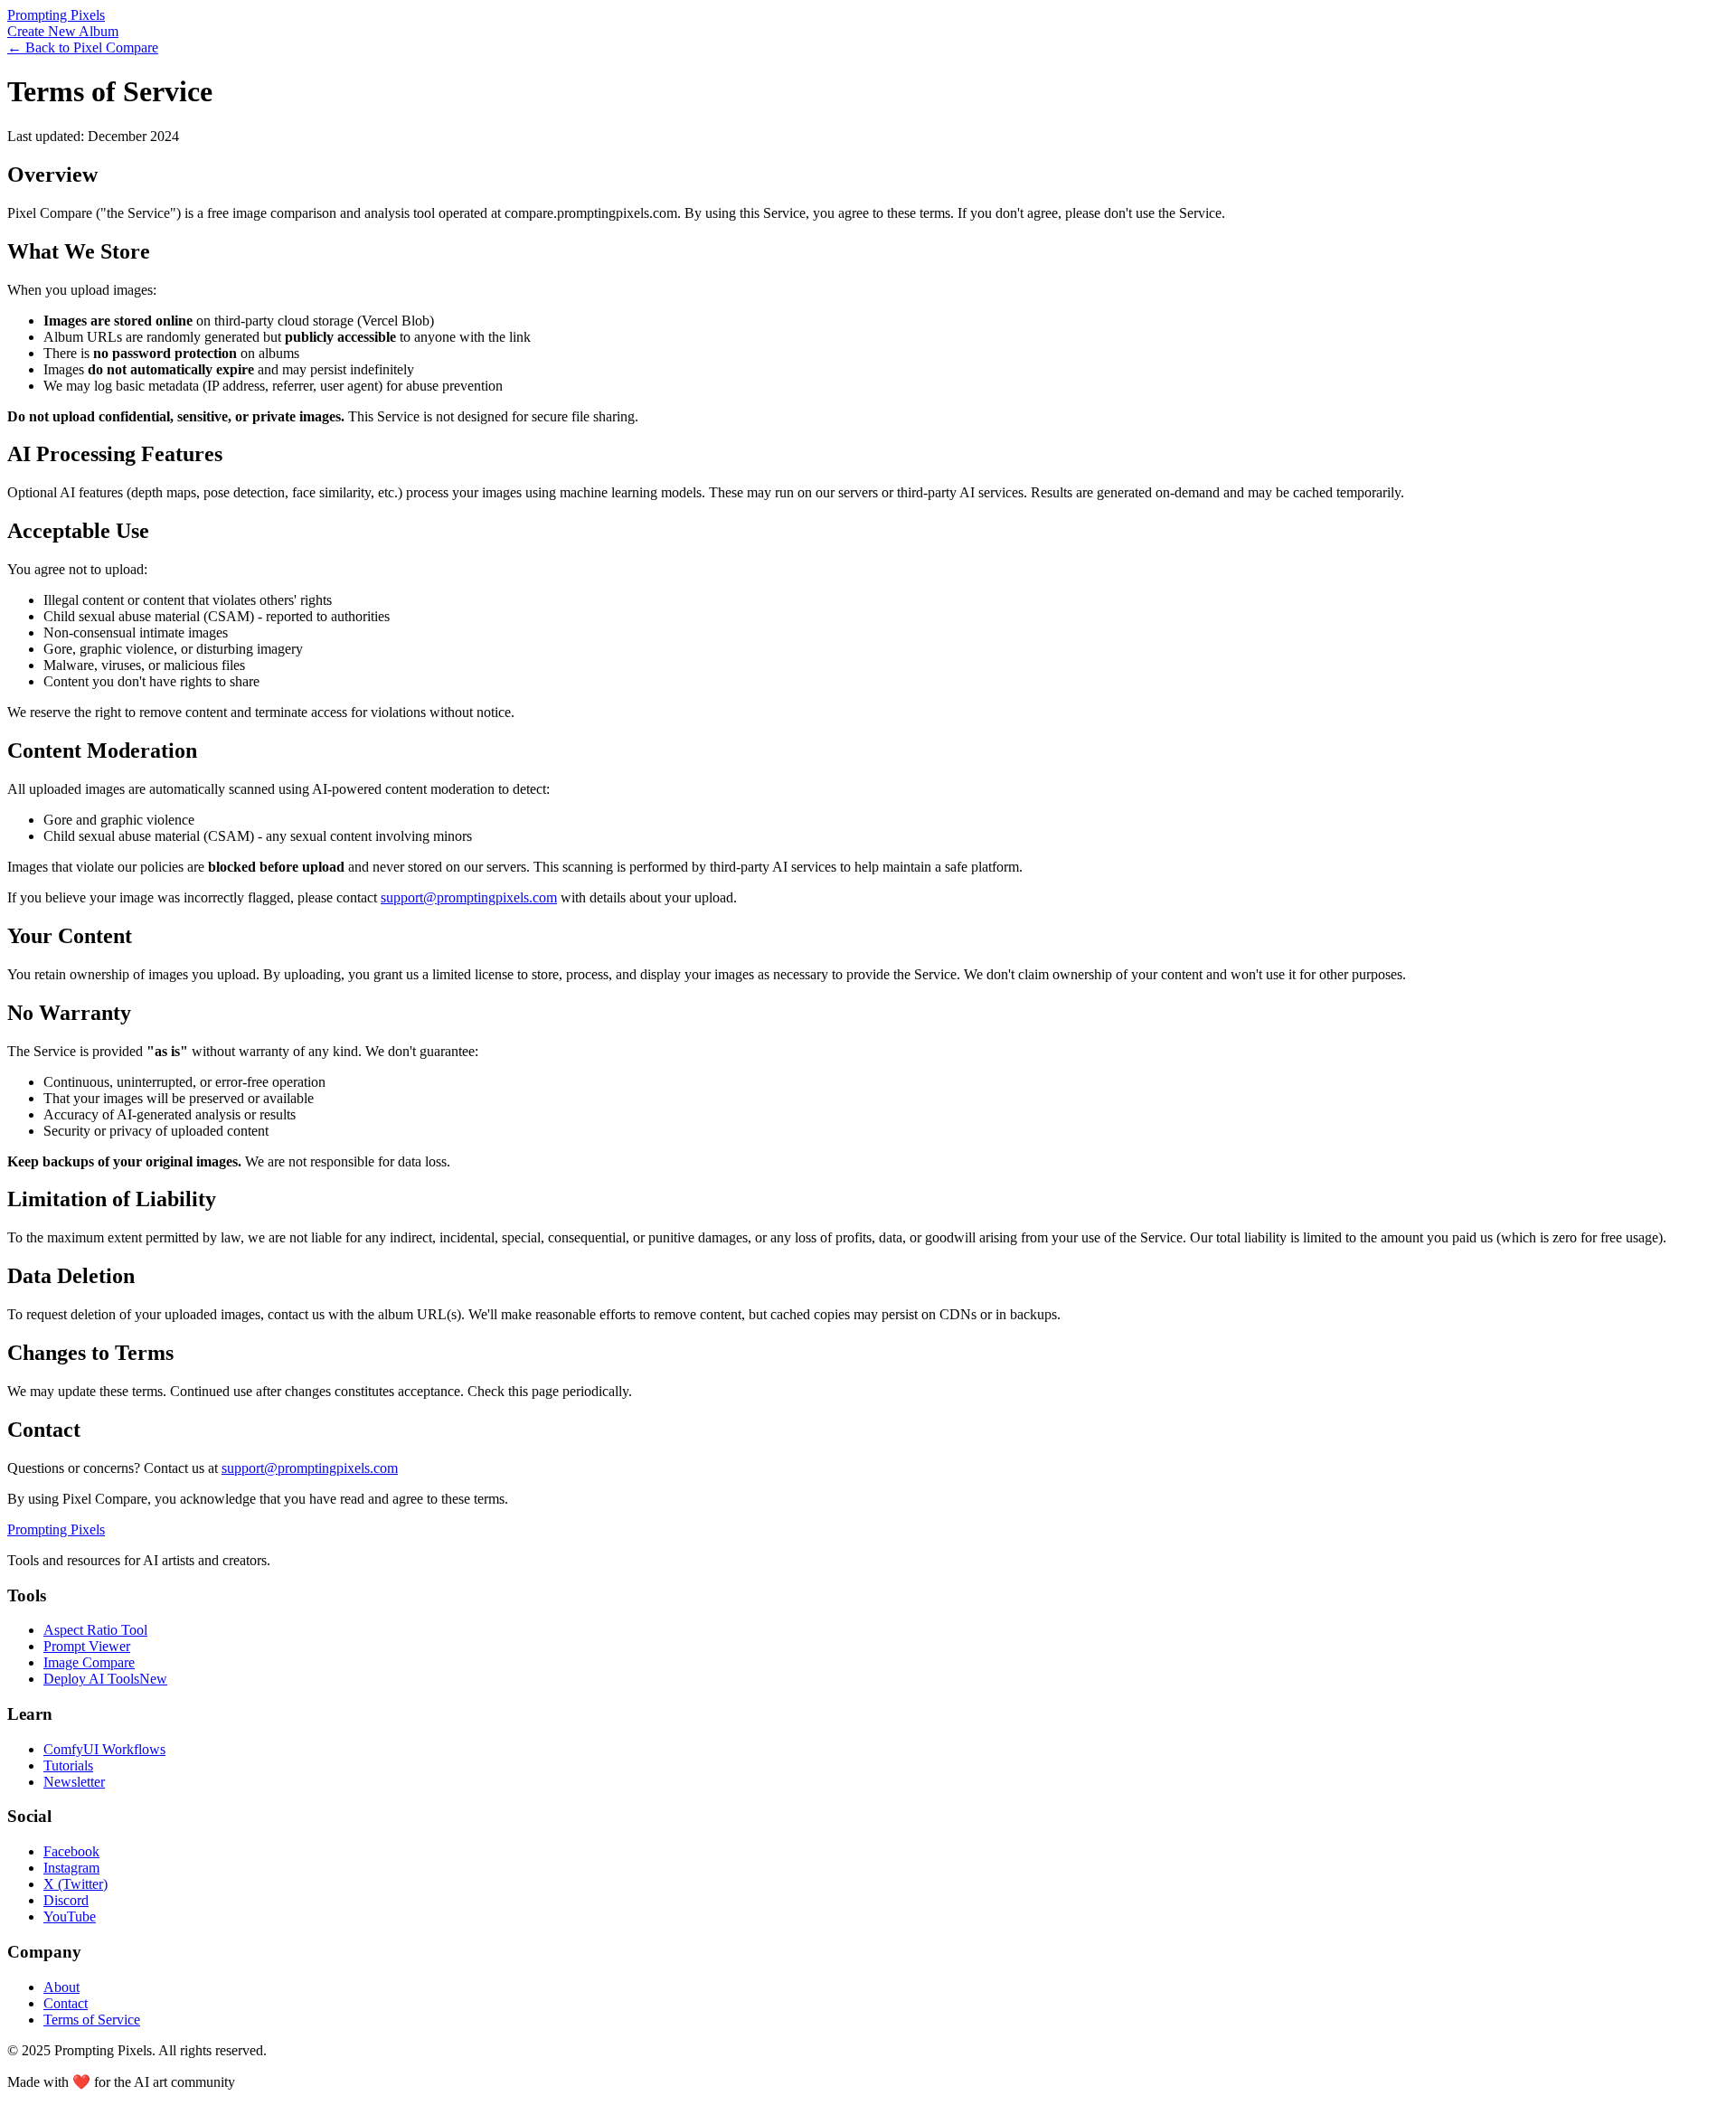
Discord (66, 1900)
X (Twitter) (75, 1884)
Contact (66, 2003)
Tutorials (68, 1765)
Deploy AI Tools (105, 1679)
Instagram (71, 1868)
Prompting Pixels (56, 15)
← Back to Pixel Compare (83, 47)
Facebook (71, 1851)
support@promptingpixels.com (469, 897)
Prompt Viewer (87, 1646)
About (61, 1987)
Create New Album (63, 31)
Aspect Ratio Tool (95, 1630)
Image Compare (89, 1662)
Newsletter (74, 1782)
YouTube (70, 1916)
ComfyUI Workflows (104, 1749)
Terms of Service (92, 2020)
